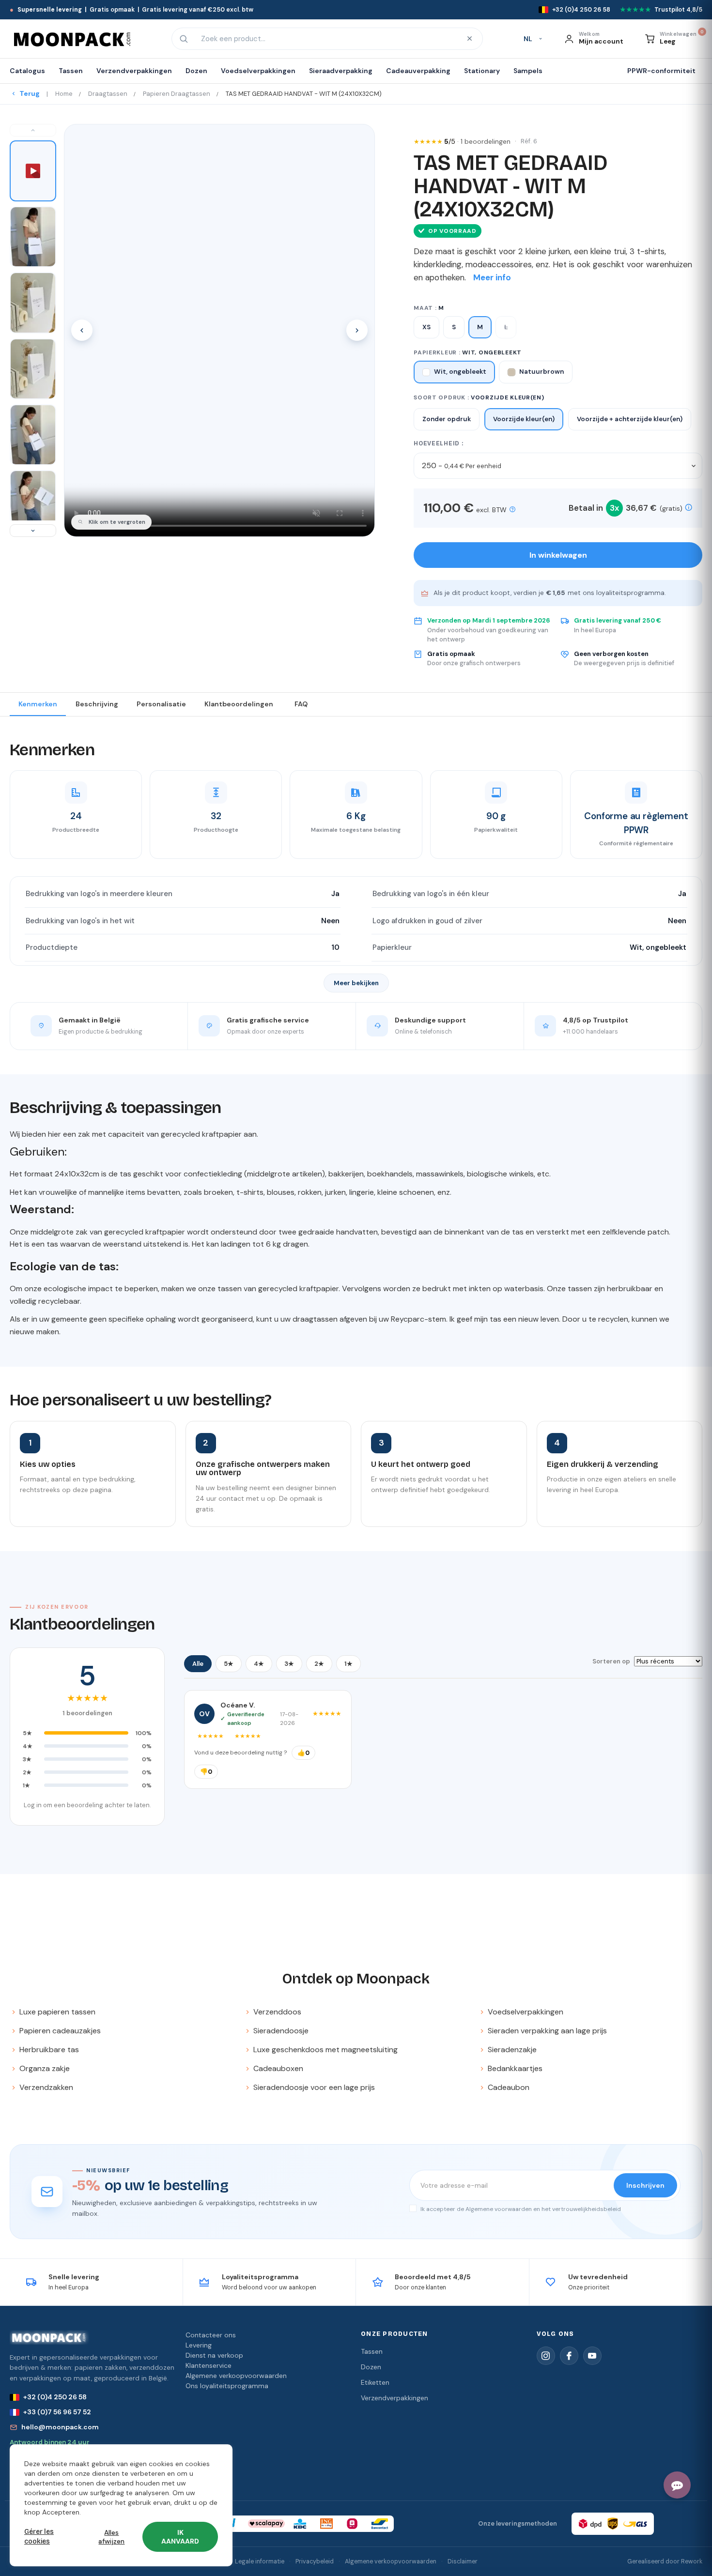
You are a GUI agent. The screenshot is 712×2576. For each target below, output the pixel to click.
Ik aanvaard (180, 2537)
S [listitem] (454, 327)
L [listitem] (506, 327)
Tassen (372, 2351)
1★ (348, 1664)
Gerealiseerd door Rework (665, 2561)
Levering (199, 2345)
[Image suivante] (357, 330)
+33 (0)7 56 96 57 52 (57, 2412)
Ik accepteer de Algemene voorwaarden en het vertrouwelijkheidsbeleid (520, 2209)
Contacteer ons (211, 2335)
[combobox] (326, 39)
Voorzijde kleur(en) (524, 419)
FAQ (301, 704)
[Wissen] (469, 39)
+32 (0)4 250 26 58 (55, 2397)
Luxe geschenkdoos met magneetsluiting (325, 2050)
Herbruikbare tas (49, 2050)
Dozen (371, 2367)
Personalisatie (161, 704)
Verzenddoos (277, 2012)
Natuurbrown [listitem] (542, 372)
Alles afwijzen (111, 2537)
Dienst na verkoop (214, 2355)
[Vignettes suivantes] (33, 531)
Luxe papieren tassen (57, 2012)
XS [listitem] (426, 327)
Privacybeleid (315, 2561)
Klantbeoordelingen (239, 704)
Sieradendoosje (281, 2031)
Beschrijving (97, 704)
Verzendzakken (46, 2087)
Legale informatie (260, 2561)
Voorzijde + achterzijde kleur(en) (630, 419)
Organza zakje (45, 2068)
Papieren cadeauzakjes (60, 2031)
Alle (198, 1664)
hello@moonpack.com (60, 2427)
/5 (477, 141)
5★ (229, 1664)
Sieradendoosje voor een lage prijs (314, 2087)
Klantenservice (209, 2365)
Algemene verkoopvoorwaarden (236, 2376)
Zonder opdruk (447, 419)
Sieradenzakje (512, 2050)
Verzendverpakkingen (395, 2398)
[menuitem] (31, 71)
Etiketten (375, 2382)
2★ (319, 1664)
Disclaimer (463, 2561)
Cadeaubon (509, 2087)
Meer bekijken (356, 983)
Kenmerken (38, 704)
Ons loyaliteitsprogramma (227, 2386)
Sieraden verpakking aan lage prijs (547, 2031)
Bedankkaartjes (515, 2068)
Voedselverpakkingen (526, 2012)
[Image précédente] (82, 330)
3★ (289, 1664)
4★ (259, 1664)
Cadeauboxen (278, 2068)
